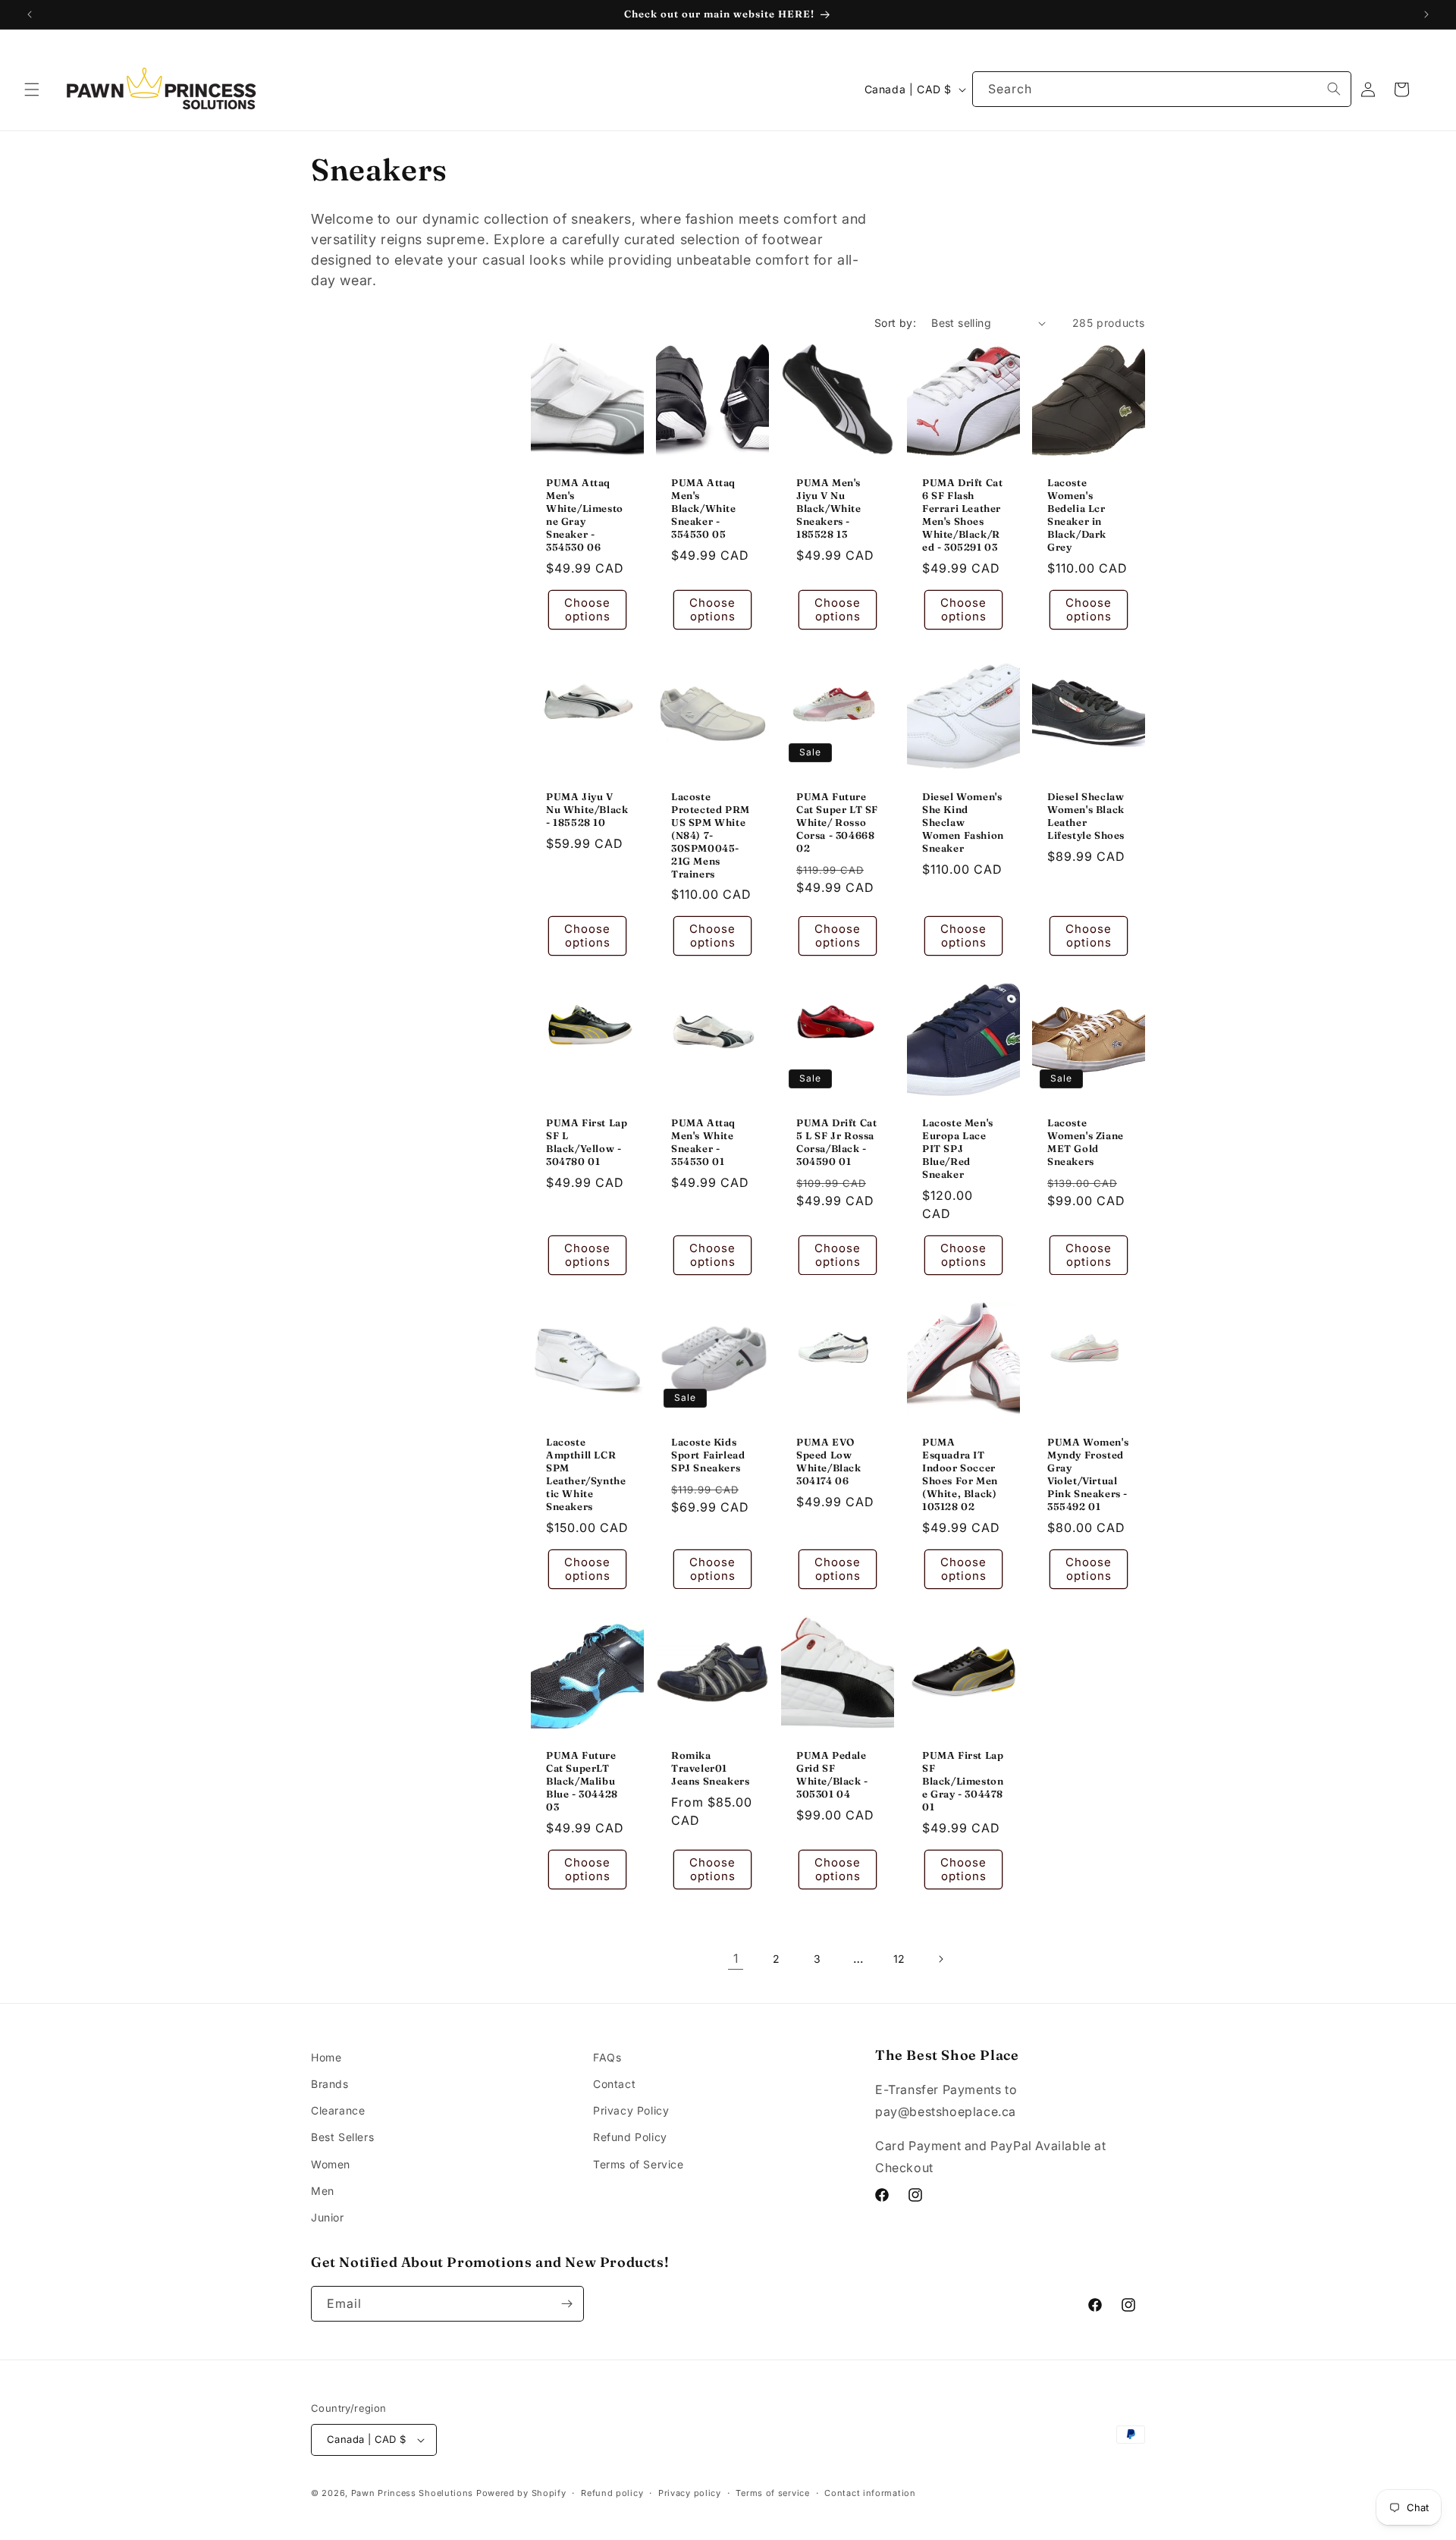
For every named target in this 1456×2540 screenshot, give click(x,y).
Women (331, 2164)
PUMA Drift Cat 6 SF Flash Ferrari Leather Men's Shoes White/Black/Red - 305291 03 (962, 514)
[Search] (1334, 89)
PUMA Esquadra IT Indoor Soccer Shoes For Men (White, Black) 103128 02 (960, 1474)
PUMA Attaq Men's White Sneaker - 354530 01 (703, 1142)
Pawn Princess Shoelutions (413, 2493)
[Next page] (940, 1959)
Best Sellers (342, 2137)
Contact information (870, 2493)
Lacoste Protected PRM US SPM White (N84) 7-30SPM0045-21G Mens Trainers (711, 835)
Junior (328, 2217)
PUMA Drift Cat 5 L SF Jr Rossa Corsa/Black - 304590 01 (836, 1142)
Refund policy (612, 2493)
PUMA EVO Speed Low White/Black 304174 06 (829, 1461)
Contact (614, 2084)
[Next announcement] (1426, 14)
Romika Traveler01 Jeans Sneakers (710, 1768)
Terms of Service (639, 2164)
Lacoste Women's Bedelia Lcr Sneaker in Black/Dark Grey (1077, 514)
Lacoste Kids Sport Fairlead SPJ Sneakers (708, 1455)
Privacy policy (690, 2493)
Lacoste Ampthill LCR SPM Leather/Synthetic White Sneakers (586, 1474)
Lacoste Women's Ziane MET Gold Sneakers (1086, 1142)
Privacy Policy (631, 2110)
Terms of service (772, 2493)
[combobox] (1162, 89)
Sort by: (895, 323)
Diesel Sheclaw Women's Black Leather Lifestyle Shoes (1086, 816)
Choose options (587, 609)
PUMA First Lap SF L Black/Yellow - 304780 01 (587, 1142)
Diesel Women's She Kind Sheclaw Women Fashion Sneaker (963, 822)
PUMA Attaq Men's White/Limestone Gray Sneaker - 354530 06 (585, 514)
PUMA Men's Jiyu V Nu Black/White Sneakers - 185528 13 (829, 508)
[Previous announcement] (30, 14)
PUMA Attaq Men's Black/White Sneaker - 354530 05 (704, 508)
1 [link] (736, 1958)
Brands (330, 2084)
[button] (32, 89)
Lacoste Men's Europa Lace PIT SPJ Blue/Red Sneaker (958, 1148)
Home (326, 2057)
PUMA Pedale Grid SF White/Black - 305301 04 (832, 1774)
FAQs (607, 2057)
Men (323, 2191)
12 (899, 1959)
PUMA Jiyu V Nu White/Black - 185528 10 (587, 809)
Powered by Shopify (521, 2493)
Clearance (338, 2110)
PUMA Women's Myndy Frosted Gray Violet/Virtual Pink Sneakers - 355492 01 (1088, 1474)
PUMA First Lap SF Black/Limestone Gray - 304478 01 (963, 1781)
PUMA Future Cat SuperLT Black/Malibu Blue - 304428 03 (582, 1781)
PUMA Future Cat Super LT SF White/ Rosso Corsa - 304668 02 (837, 822)
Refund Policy (630, 2137)
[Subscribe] (566, 2304)
